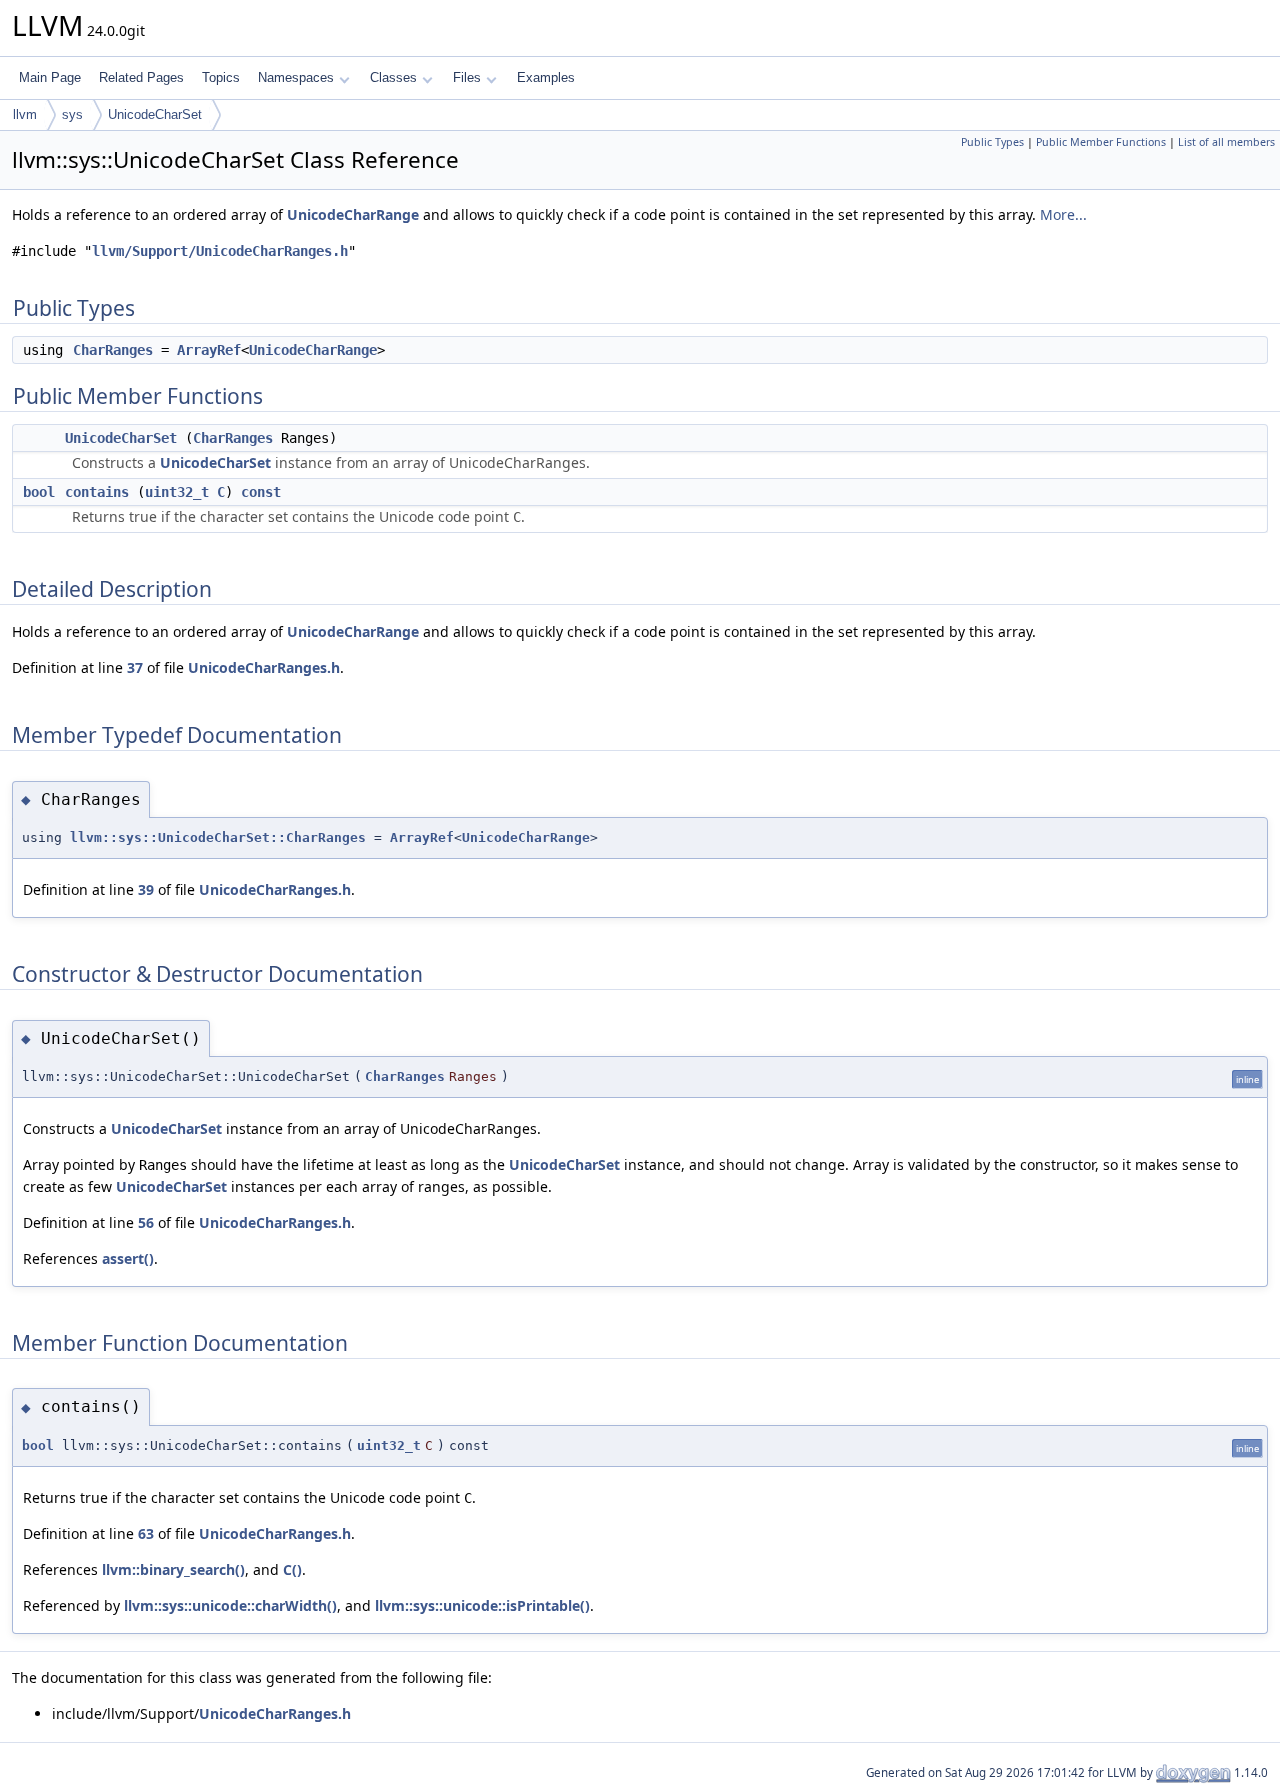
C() (292, 1569)
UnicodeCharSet (155, 114)
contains (97, 492)
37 (135, 667)
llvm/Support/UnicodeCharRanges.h (220, 251)
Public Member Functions (1101, 142)
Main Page (50, 77)
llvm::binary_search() (173, 1569)
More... (1063, 214)
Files (467, 77)
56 (146, 1222)
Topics (221, 77)
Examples (546, 77)
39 (146, 889)
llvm (25, 114)
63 (146, 1533)
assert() (128, 1258)
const (261, 492)
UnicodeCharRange (353, 214)
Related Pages (141, 77)
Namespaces (296, 77)
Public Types (992, 142)
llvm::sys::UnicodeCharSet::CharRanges (218, 837)
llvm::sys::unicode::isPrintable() (482, 1605)
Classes (393, 77)
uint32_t (177, 492)
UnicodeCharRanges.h (264, 667)
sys (72, 114)
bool (39, 492)
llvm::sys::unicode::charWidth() (230, 1605)
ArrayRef (209, 350)
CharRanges (113, 350)
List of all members (1226, 142)
